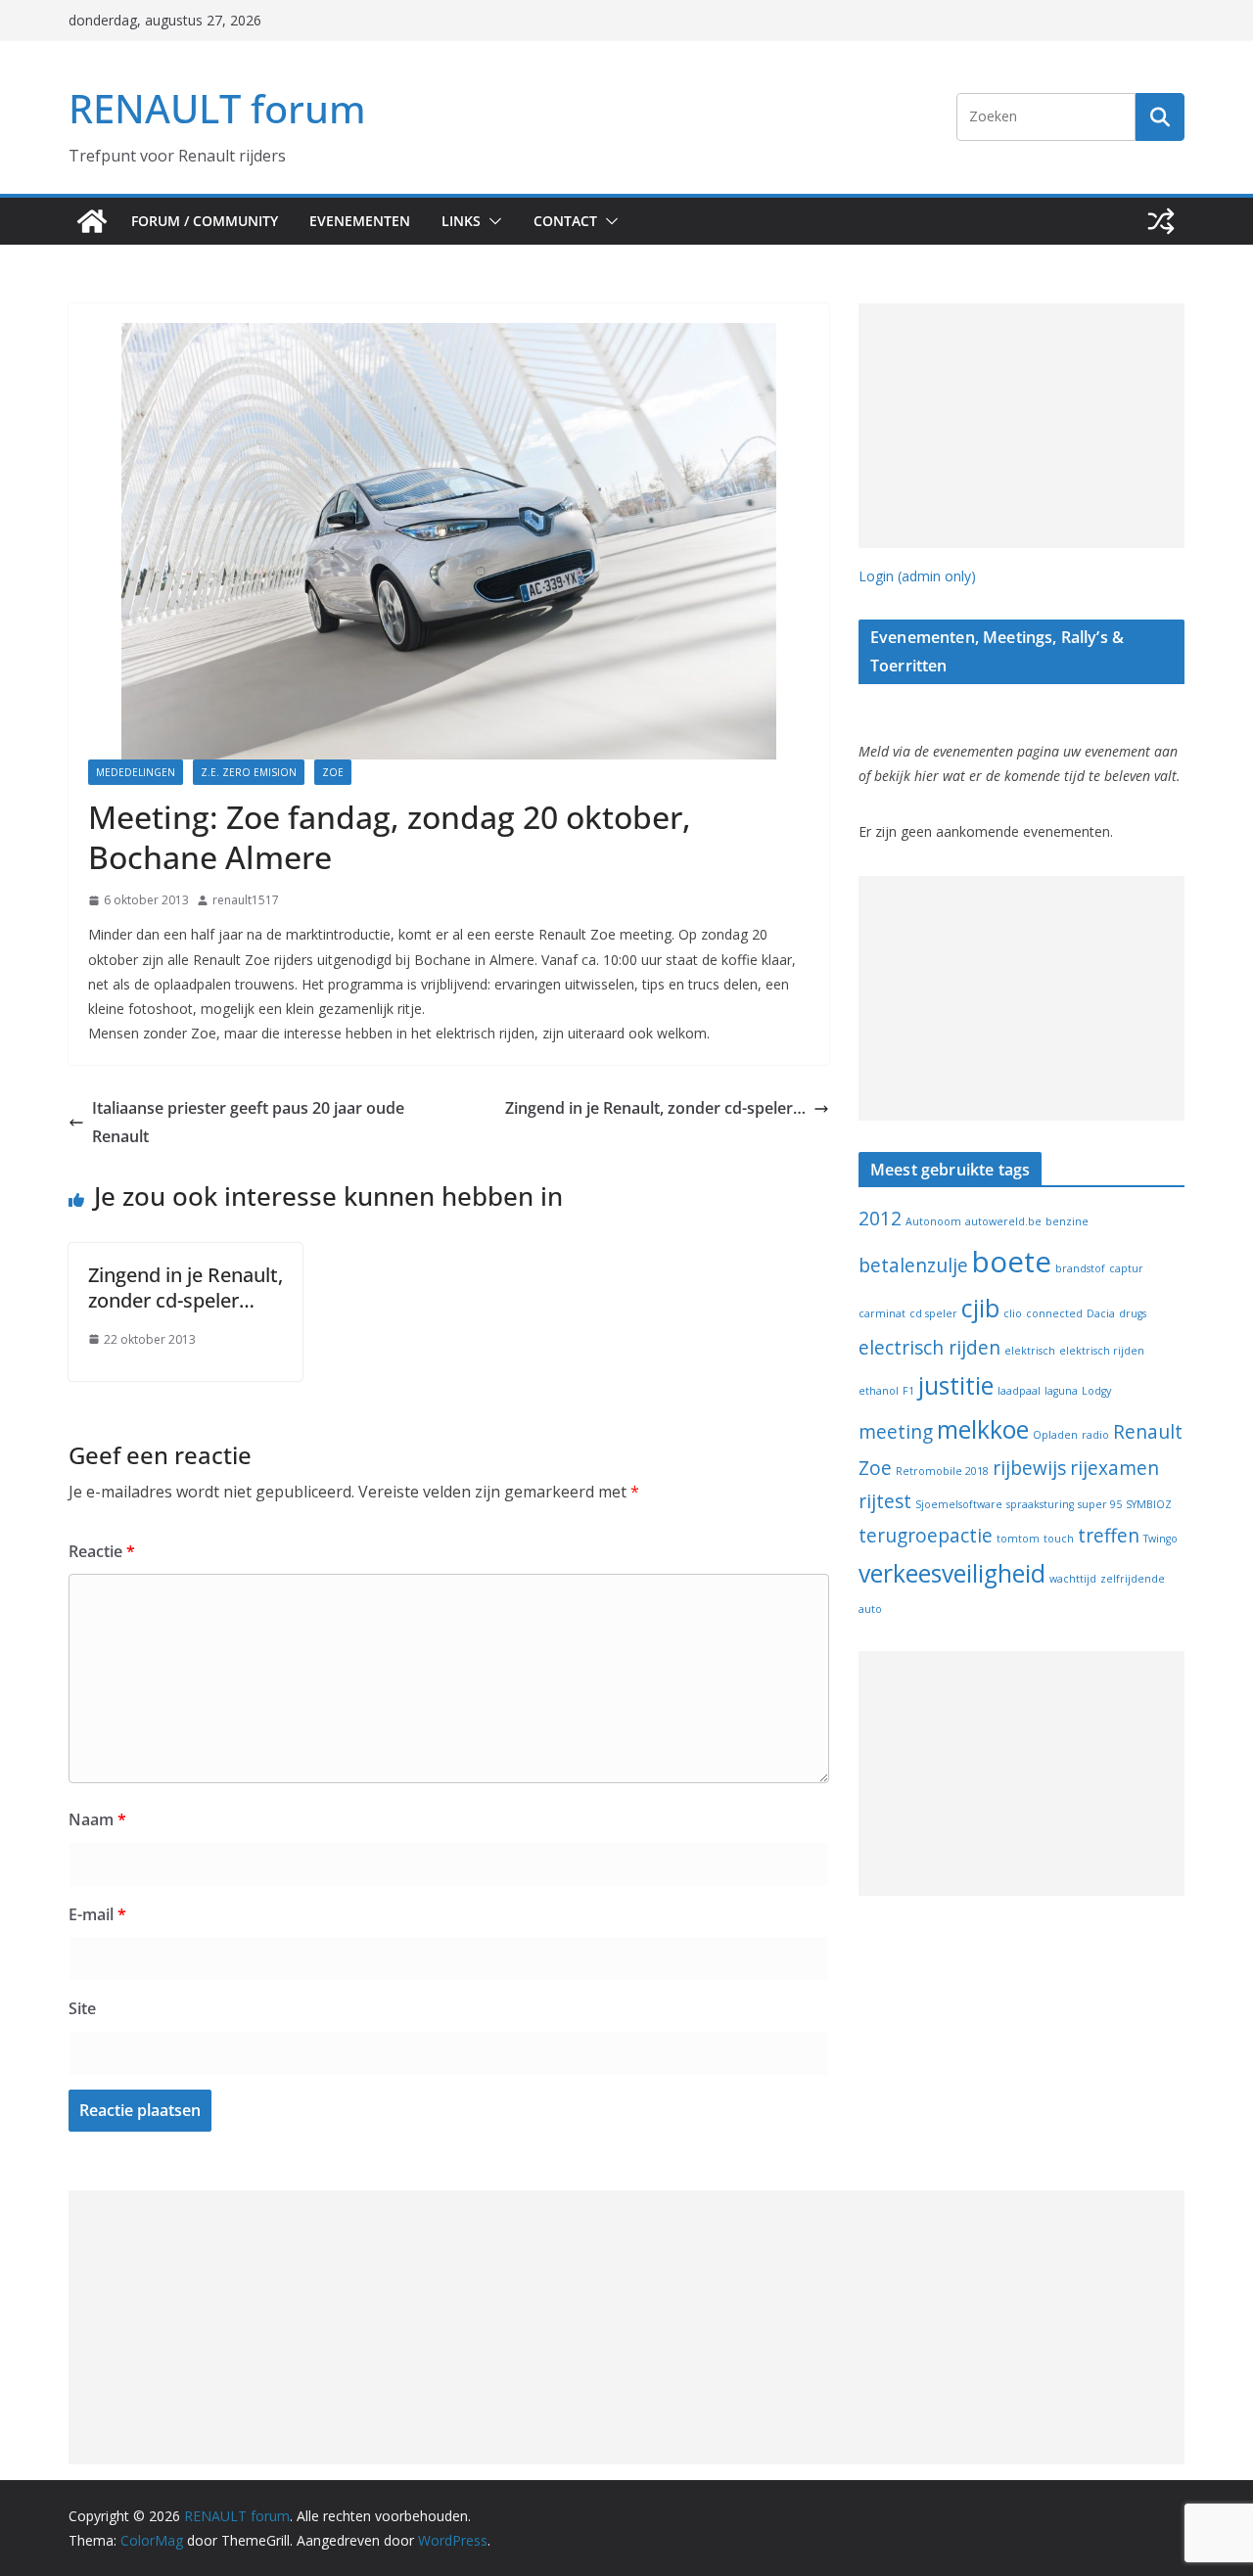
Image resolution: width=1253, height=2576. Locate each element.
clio (1013, 1313)
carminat (882, 1313)
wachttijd (1073, 1579)
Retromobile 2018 (942, 1471)
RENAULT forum (217, 108)
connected (1054, 1313)
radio (1095, 1435)
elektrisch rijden (1102, 1351)
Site (82, 2008)
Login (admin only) (917, 576)
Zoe (333, 772)
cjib (980, 1308)
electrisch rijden (929, 1348)
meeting (896, 1432)
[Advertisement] (1021, 426)
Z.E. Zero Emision (249, 772)
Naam (97, 1819)
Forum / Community (205, 221)
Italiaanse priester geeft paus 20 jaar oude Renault (248, 1122)
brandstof (1080, 1268)
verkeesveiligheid (952, 1573)
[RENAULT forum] (92, 221)
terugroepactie (926, 1536)
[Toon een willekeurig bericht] (1161, 221)
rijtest (885, 1501)
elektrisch (1030, 1351)
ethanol (879, 1391)
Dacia (1101, 1313)
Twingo (1160, 1539)
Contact (565, 221)
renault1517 (246, 900)
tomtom (1018, 1539)
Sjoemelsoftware (959, 1504)
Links (461, 221)
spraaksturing (1040, 1504)
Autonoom (933, 1221)
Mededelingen (136, 772)
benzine (1067, 1221)
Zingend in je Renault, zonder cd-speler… (655, 1108)
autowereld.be (1003, 1221)
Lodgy (1096, 1391)
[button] (491, 221)
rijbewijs (1029, 1468)
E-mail (97, 1914)
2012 (880, 1219)
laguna (1061, 1391)
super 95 (1100, 1504)
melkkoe (983, 1429)
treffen (1109, 1536)
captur (1126, 1268)
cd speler (933, 1313)
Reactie (102, 1551)
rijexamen (1114, 1468)
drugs (1133, 1313)
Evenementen (360, 221)
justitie (956, 1385)
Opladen (1055, 1435)
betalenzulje (913, 1265)
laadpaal (1019, 1391)
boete (1012, 1262)
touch (1059, 1539)
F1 (908, 1391)
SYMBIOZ (1149, 1504)
